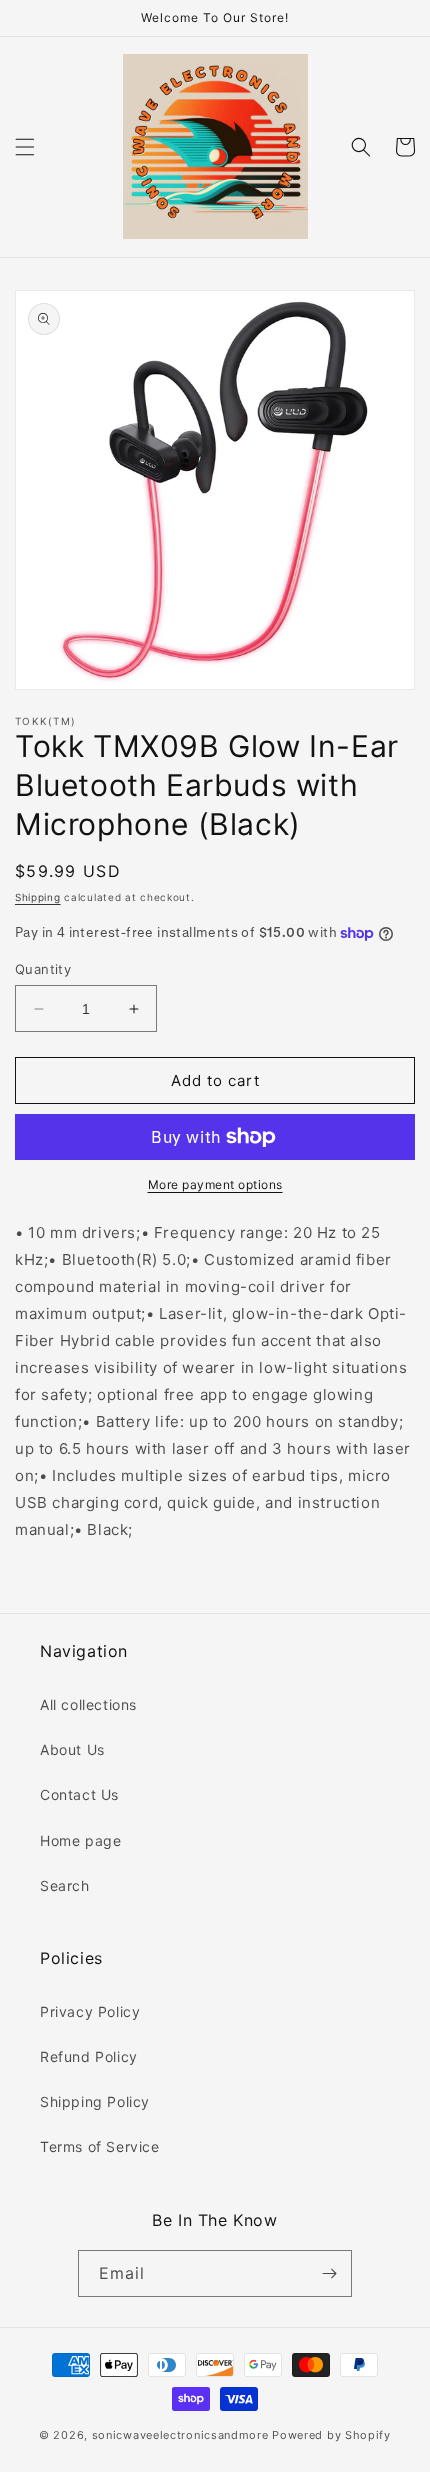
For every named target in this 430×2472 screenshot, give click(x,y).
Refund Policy (89, 2056)
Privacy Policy (90, 2011)
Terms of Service (100, 2146)
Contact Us (79, 1794)
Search (65, 1885)
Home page (80, 1840)
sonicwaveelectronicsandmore (180, 2435)
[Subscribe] (329, 2273)
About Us (72, 1749)
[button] (25, 147)
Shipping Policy (95, 2101)
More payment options (215, 1184)
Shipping (38, 897)
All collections (88, 1704)
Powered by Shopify (331, 2435)
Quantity (43, 969)
